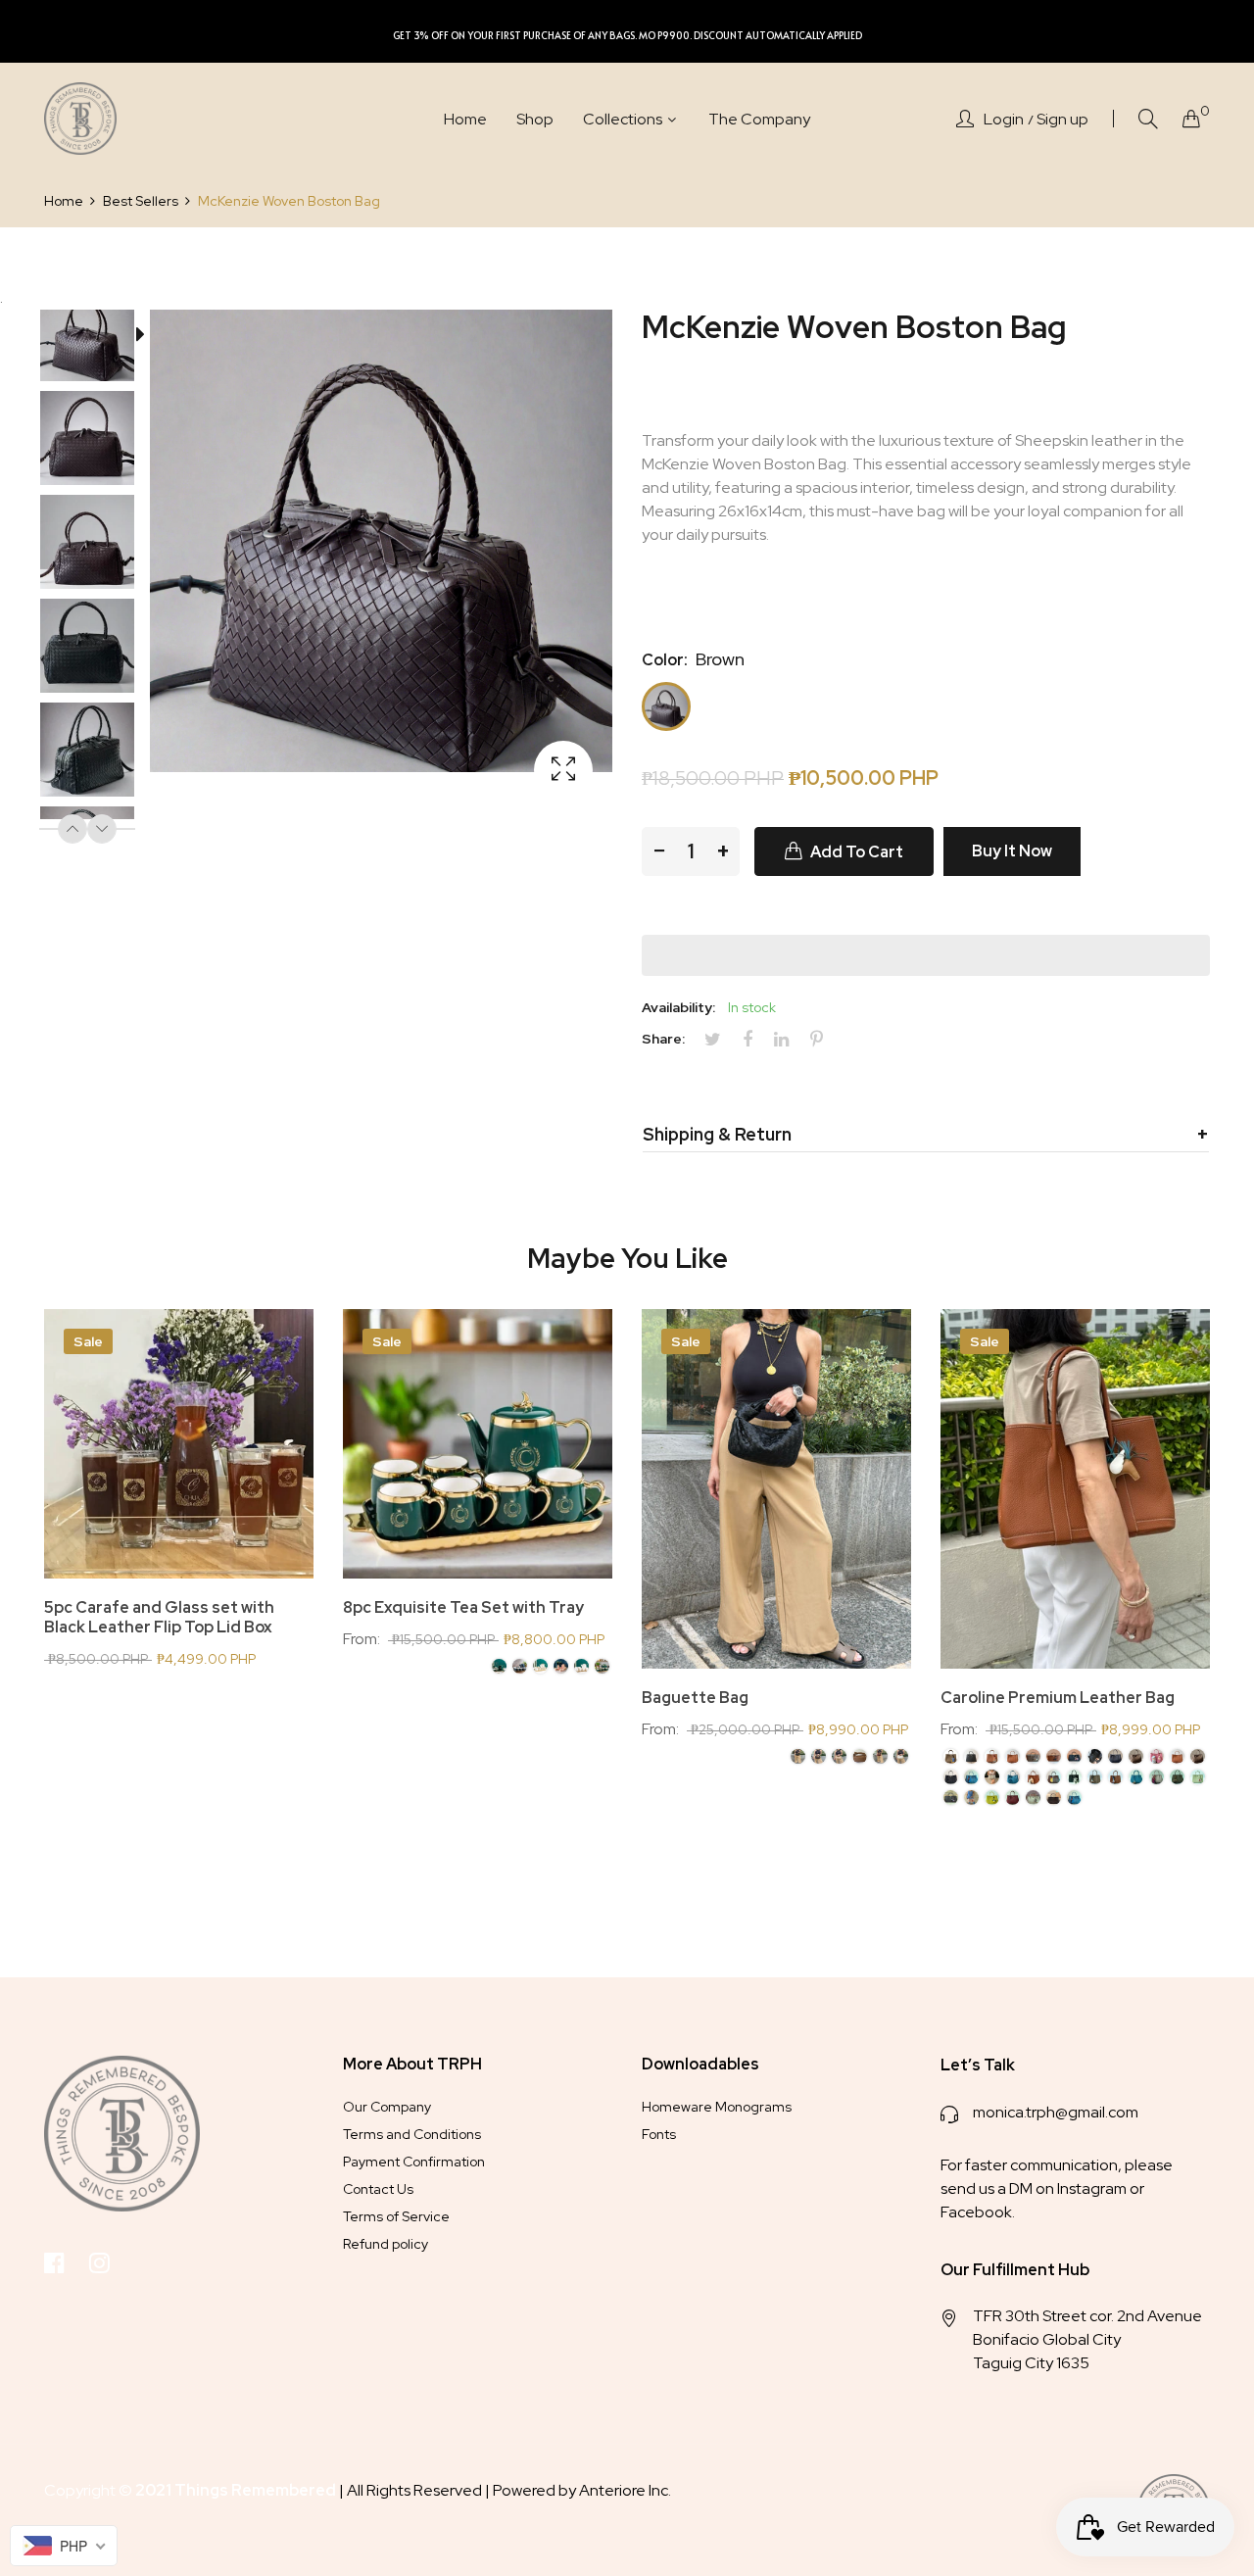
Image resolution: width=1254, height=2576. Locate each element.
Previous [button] (72, 829)
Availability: (678, 1007)
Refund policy (386, 2244)
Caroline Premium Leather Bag (1058, 1698)
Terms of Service (396, 2216)
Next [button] (102, 829)
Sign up (1062, 120)
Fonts (659, 2134)
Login (1004, 120)
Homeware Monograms (717, 2107)
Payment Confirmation (414, 2162)
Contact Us (378, 2189)
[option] (97, 338)
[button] (926, 955)
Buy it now (1012, 851)
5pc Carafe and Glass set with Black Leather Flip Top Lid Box (159, 1618)
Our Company (387, 2107)
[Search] (1148, 119)
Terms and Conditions (412, 2134)
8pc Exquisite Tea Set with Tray (463, 1608)
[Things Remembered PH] (80, 119)
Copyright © (192, 2490)
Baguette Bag (695, 1698)
